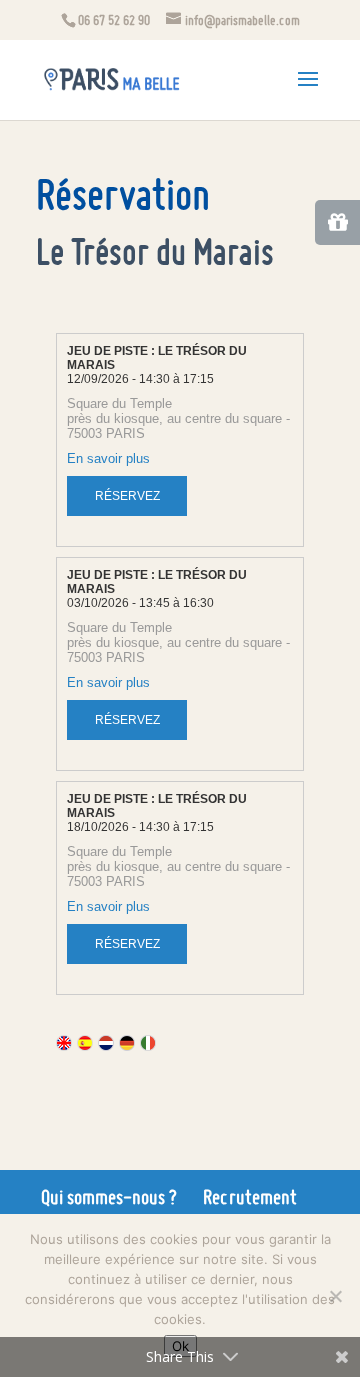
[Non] (335, 1296)
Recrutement (250, 1197)
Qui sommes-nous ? (109, 1197)
